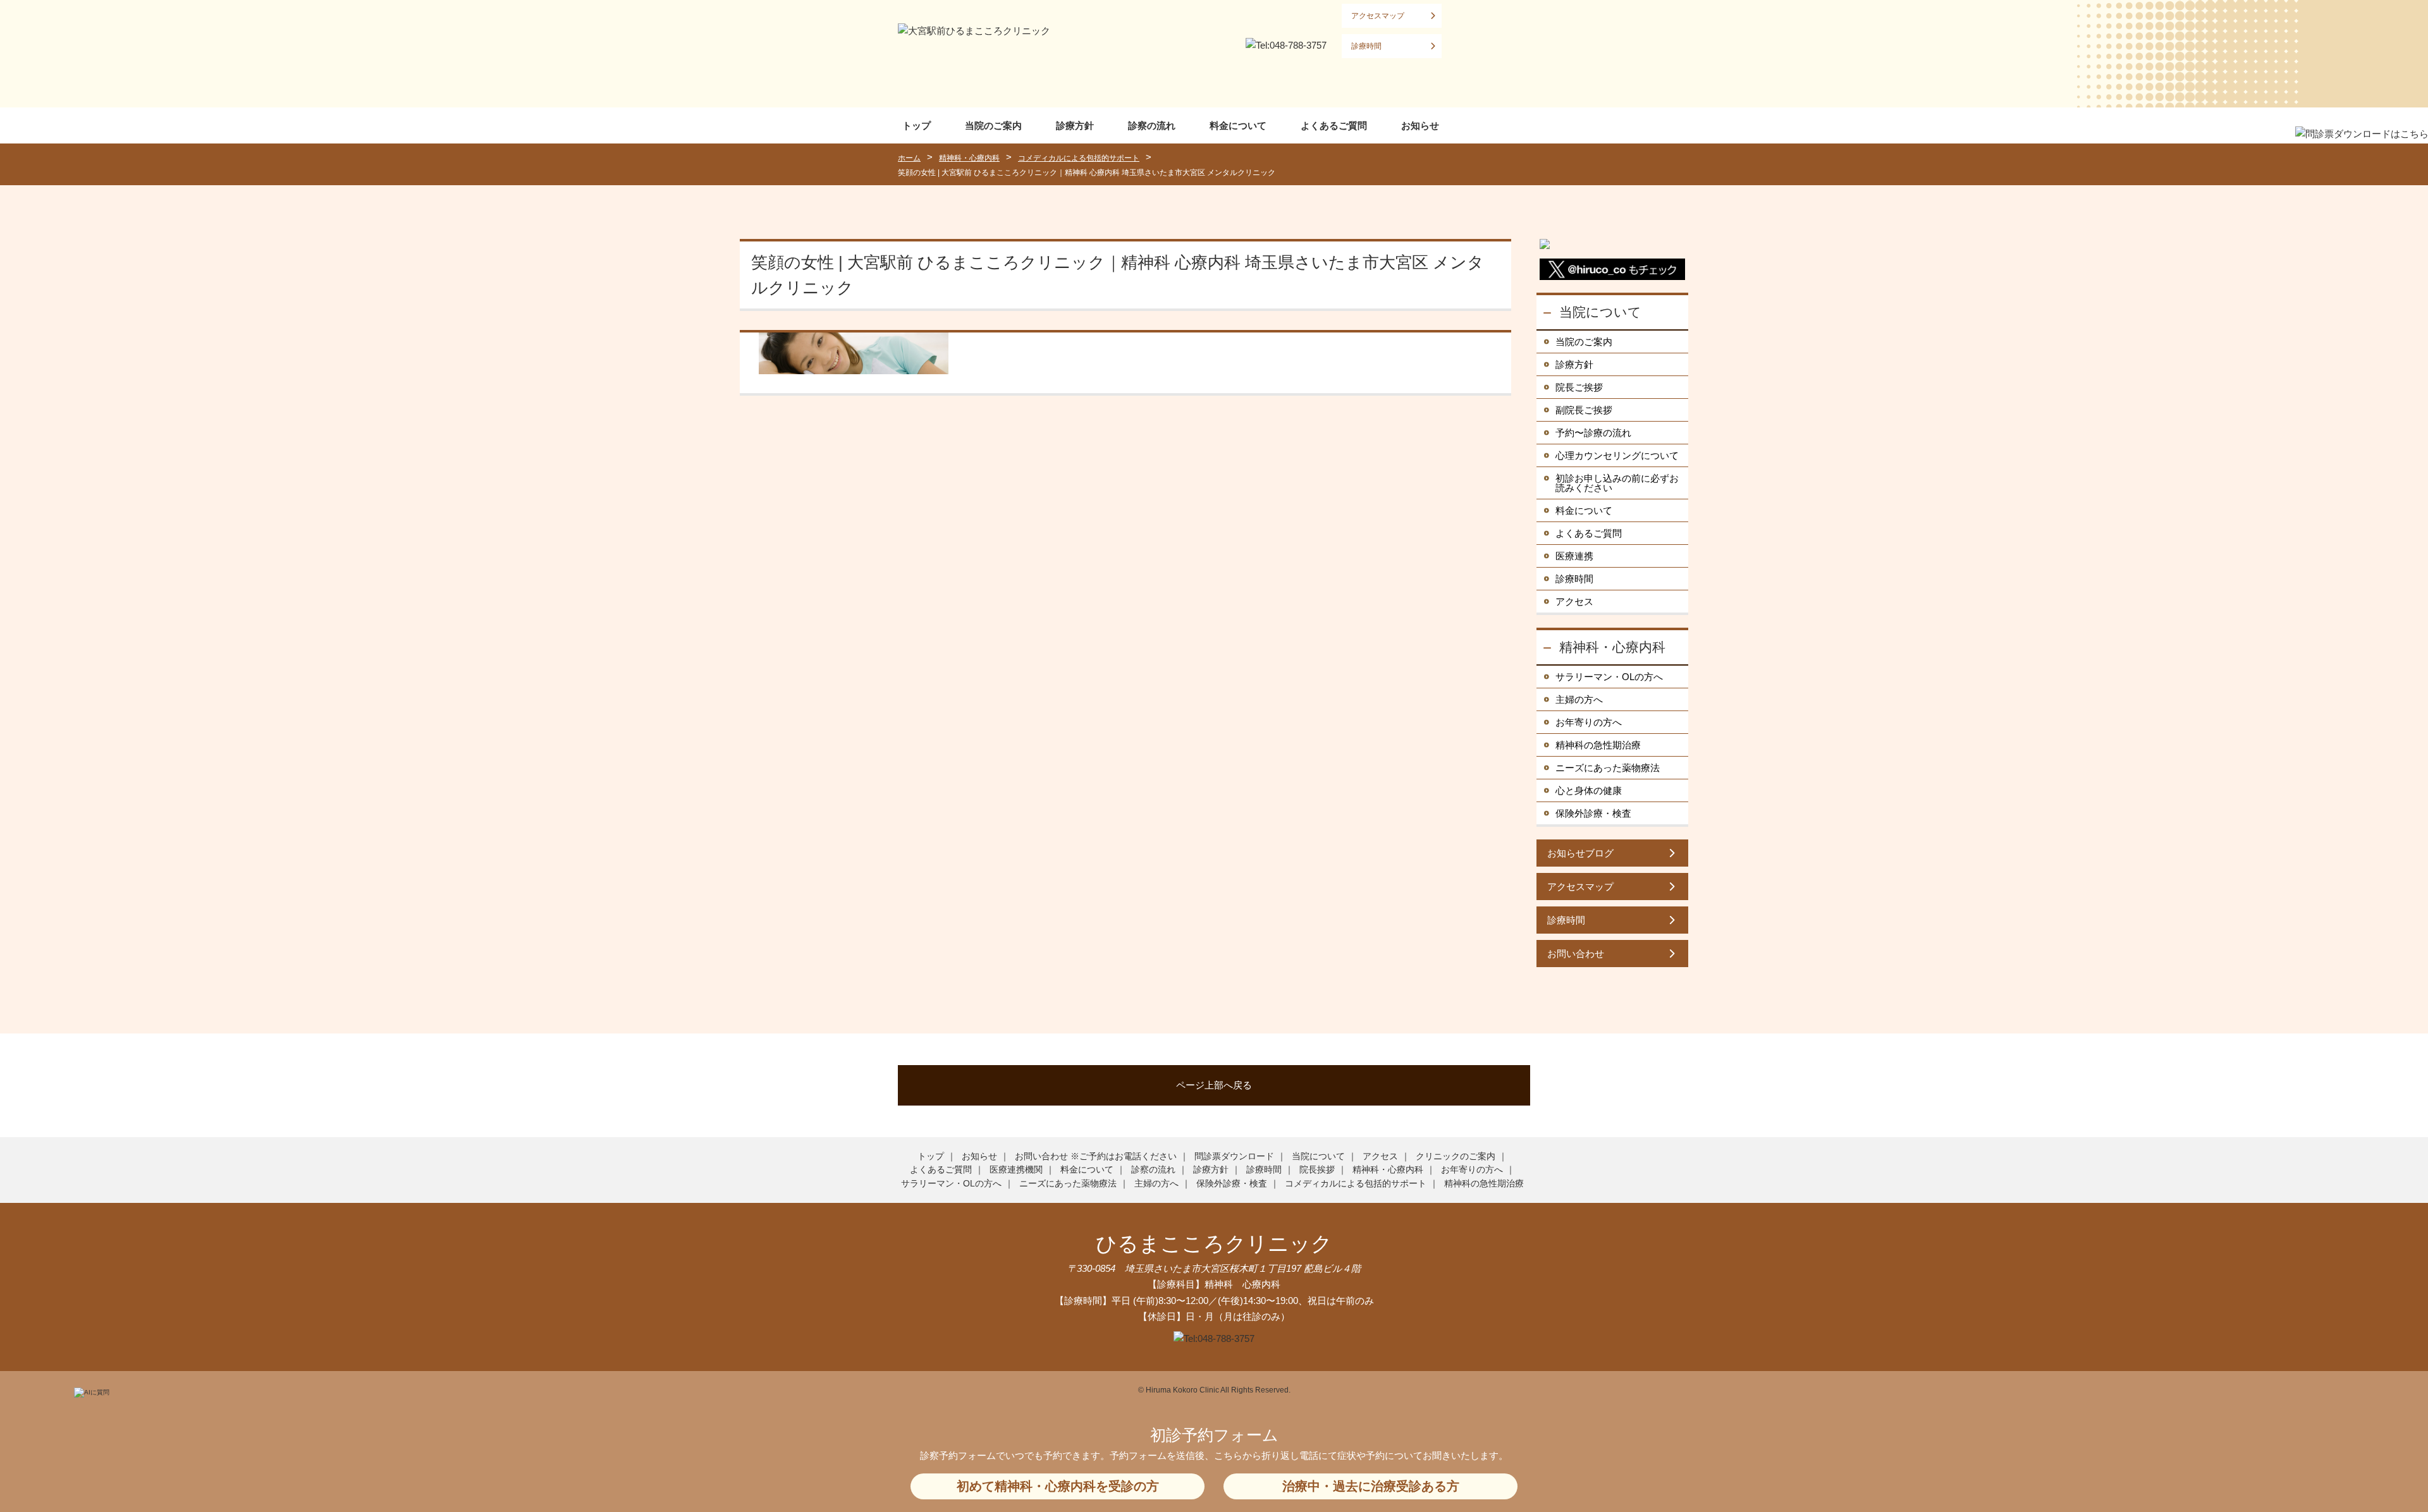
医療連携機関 (1016, 1169)
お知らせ (1420, 125)
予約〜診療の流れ (1593, 433)
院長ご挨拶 (1579, 387)
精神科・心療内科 (1612, 647)
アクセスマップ (1378, 16)
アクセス (1574, 601)
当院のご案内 (993, 125)
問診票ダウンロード (1234, 1156)
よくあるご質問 (1334, 125)
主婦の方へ (1579, 699)
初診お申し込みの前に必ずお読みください (1617, 483)
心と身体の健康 (1589, 790)
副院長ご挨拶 (1584, 410)
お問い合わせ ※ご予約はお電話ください (1096, 1156)
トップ (917, 125)
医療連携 (1574, 556)
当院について (1600, 312)
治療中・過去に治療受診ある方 (1371, 1486)
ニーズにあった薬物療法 (1608, 768)
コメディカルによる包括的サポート (1356, 1183)
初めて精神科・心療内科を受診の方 (1058, 1486)
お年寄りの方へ (1589, 722)
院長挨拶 (1317, 1169)
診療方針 (1075, 125)
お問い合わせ (1576, 954)
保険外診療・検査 (1593, 813)
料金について (1238, 125)
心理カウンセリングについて (1617, 455)
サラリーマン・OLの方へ (1609, 677)
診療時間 (1366, 46)
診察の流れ (1152, 125)
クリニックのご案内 (1456, 1156)
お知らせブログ (1580, 853)
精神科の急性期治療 (1598, 745)
